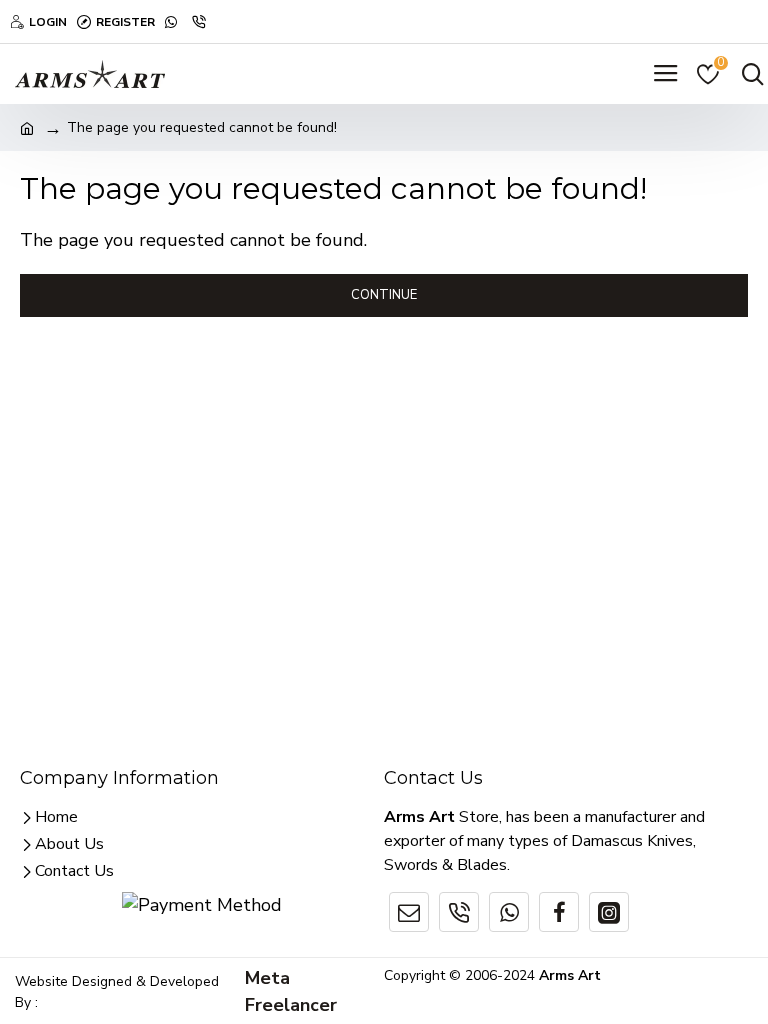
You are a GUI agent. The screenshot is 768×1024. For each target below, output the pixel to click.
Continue (384, 295)
